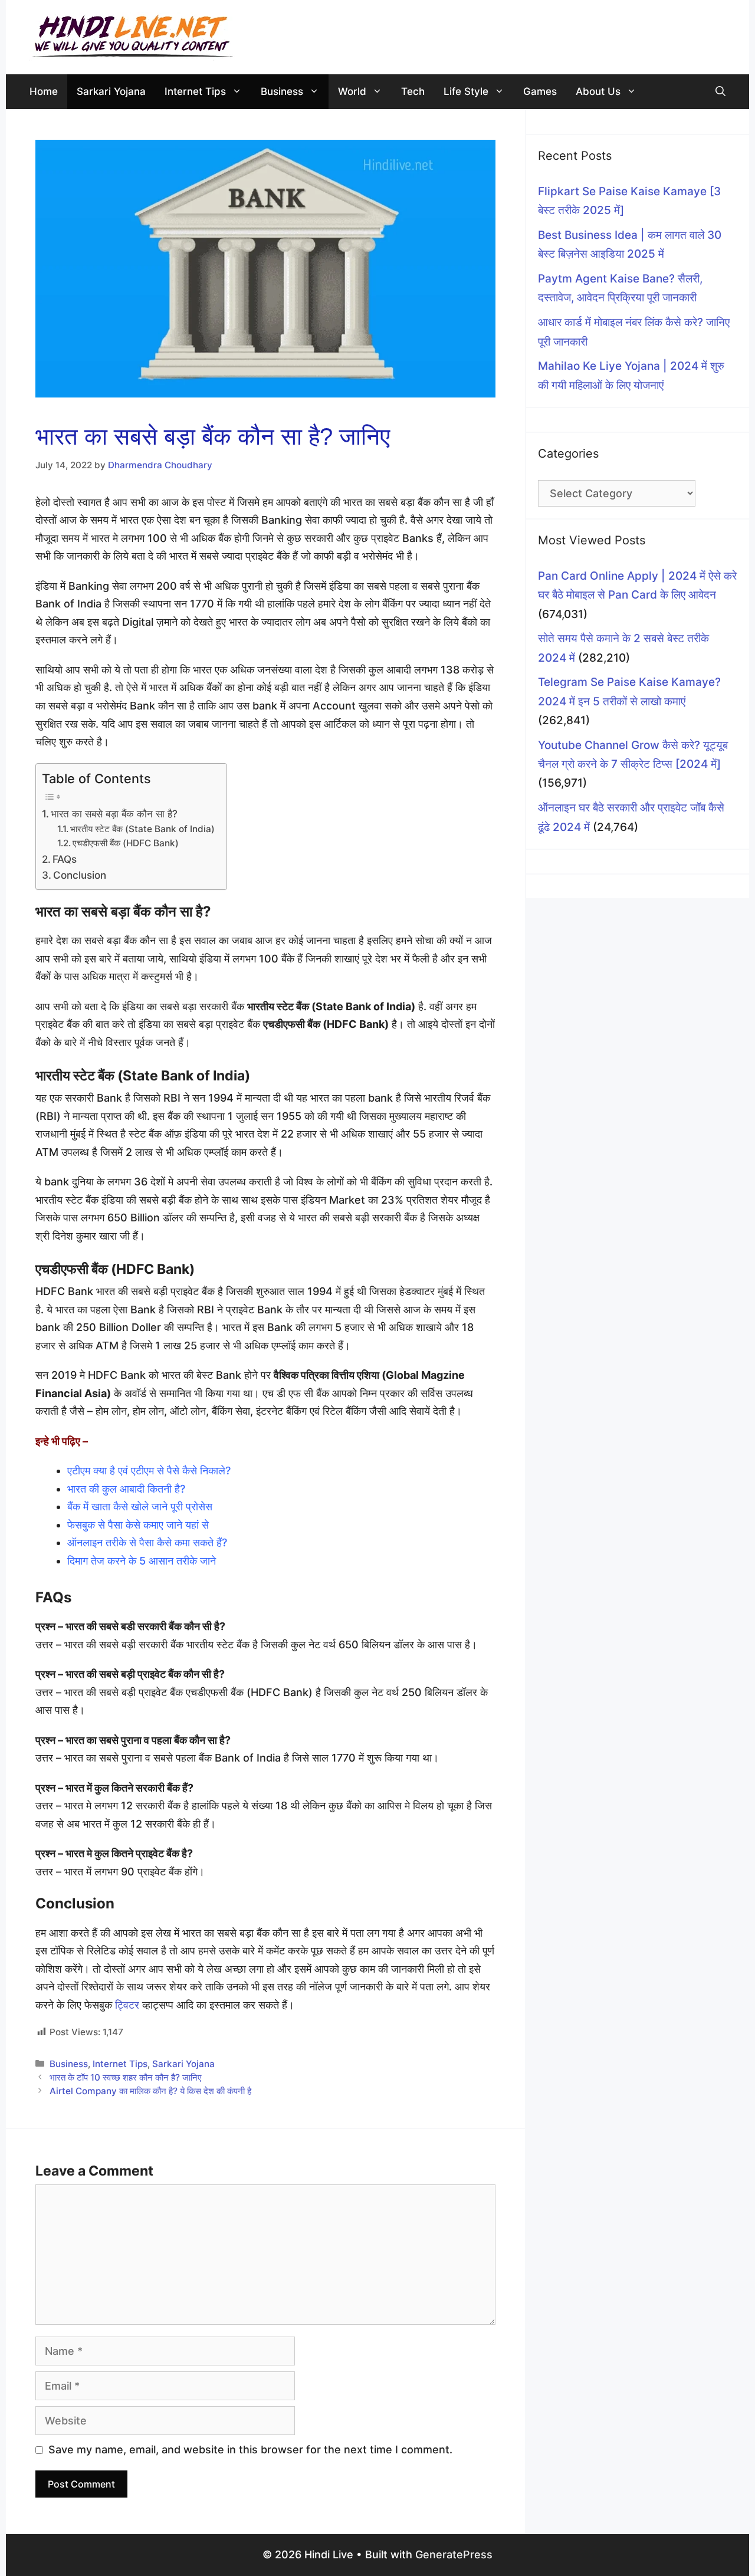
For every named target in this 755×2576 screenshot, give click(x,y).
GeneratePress (454, 2554)
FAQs (65, 859)
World (352, 91)
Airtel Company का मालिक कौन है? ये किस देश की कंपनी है (150, 2091)
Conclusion (80, 875)
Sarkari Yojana (111, 91)
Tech (413, 91)
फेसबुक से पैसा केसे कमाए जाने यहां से (139, 1525)
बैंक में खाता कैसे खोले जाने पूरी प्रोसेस (141, 1506)
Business (282, 91)
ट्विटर (127, 2005)
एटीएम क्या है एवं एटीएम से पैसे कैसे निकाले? (149, 1471)
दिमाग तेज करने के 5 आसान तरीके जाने (143, 1561)
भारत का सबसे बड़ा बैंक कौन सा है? (114, 814)
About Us (598, 91)
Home (44, 91)
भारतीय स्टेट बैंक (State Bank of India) (142, 829)
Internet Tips (195, 91)
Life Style (466, 91)
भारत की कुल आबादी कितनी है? (126, 1489)
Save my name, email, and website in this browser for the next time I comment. (250, 2449)
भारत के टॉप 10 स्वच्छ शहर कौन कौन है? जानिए (126, 2077)
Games (540, 91)
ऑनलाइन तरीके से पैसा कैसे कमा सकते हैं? (147, 1542)
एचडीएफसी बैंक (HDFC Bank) (126, 843)
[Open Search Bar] (720, 92)
